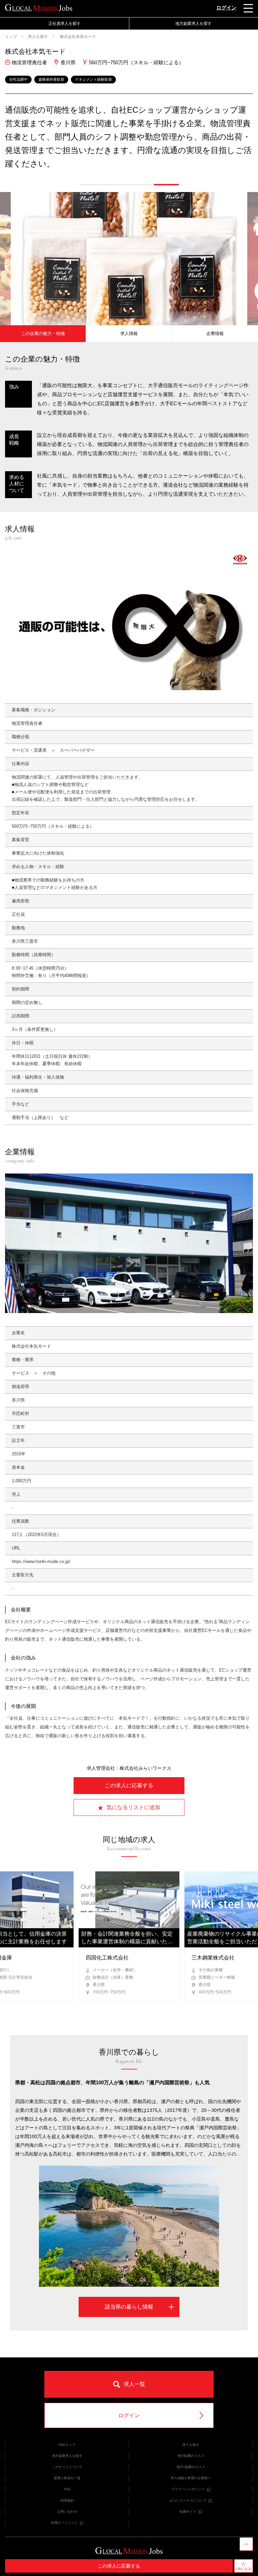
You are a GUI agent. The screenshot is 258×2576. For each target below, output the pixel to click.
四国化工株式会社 (107, 1958)
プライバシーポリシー (188, 2489)
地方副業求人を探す (67, 2456)
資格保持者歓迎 (51, 79)
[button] (92, 185)
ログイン (226, 8)
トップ (11, 37)
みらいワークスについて (188, 2500)
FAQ (67, 2489)
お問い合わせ (67, 2512)
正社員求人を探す (64, 24)
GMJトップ (67, 2445)
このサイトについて (67, 2467)
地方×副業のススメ (191, 2467)
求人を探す (38, 37)
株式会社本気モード (77, 37)
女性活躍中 (18, 79)
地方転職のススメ (191, 2456)
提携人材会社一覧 (67, 2478)
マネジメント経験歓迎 (93, 79)
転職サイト (188, 2512)
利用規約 (67, 2500)
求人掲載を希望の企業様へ (191, 2478)
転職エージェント (64, 2523)
